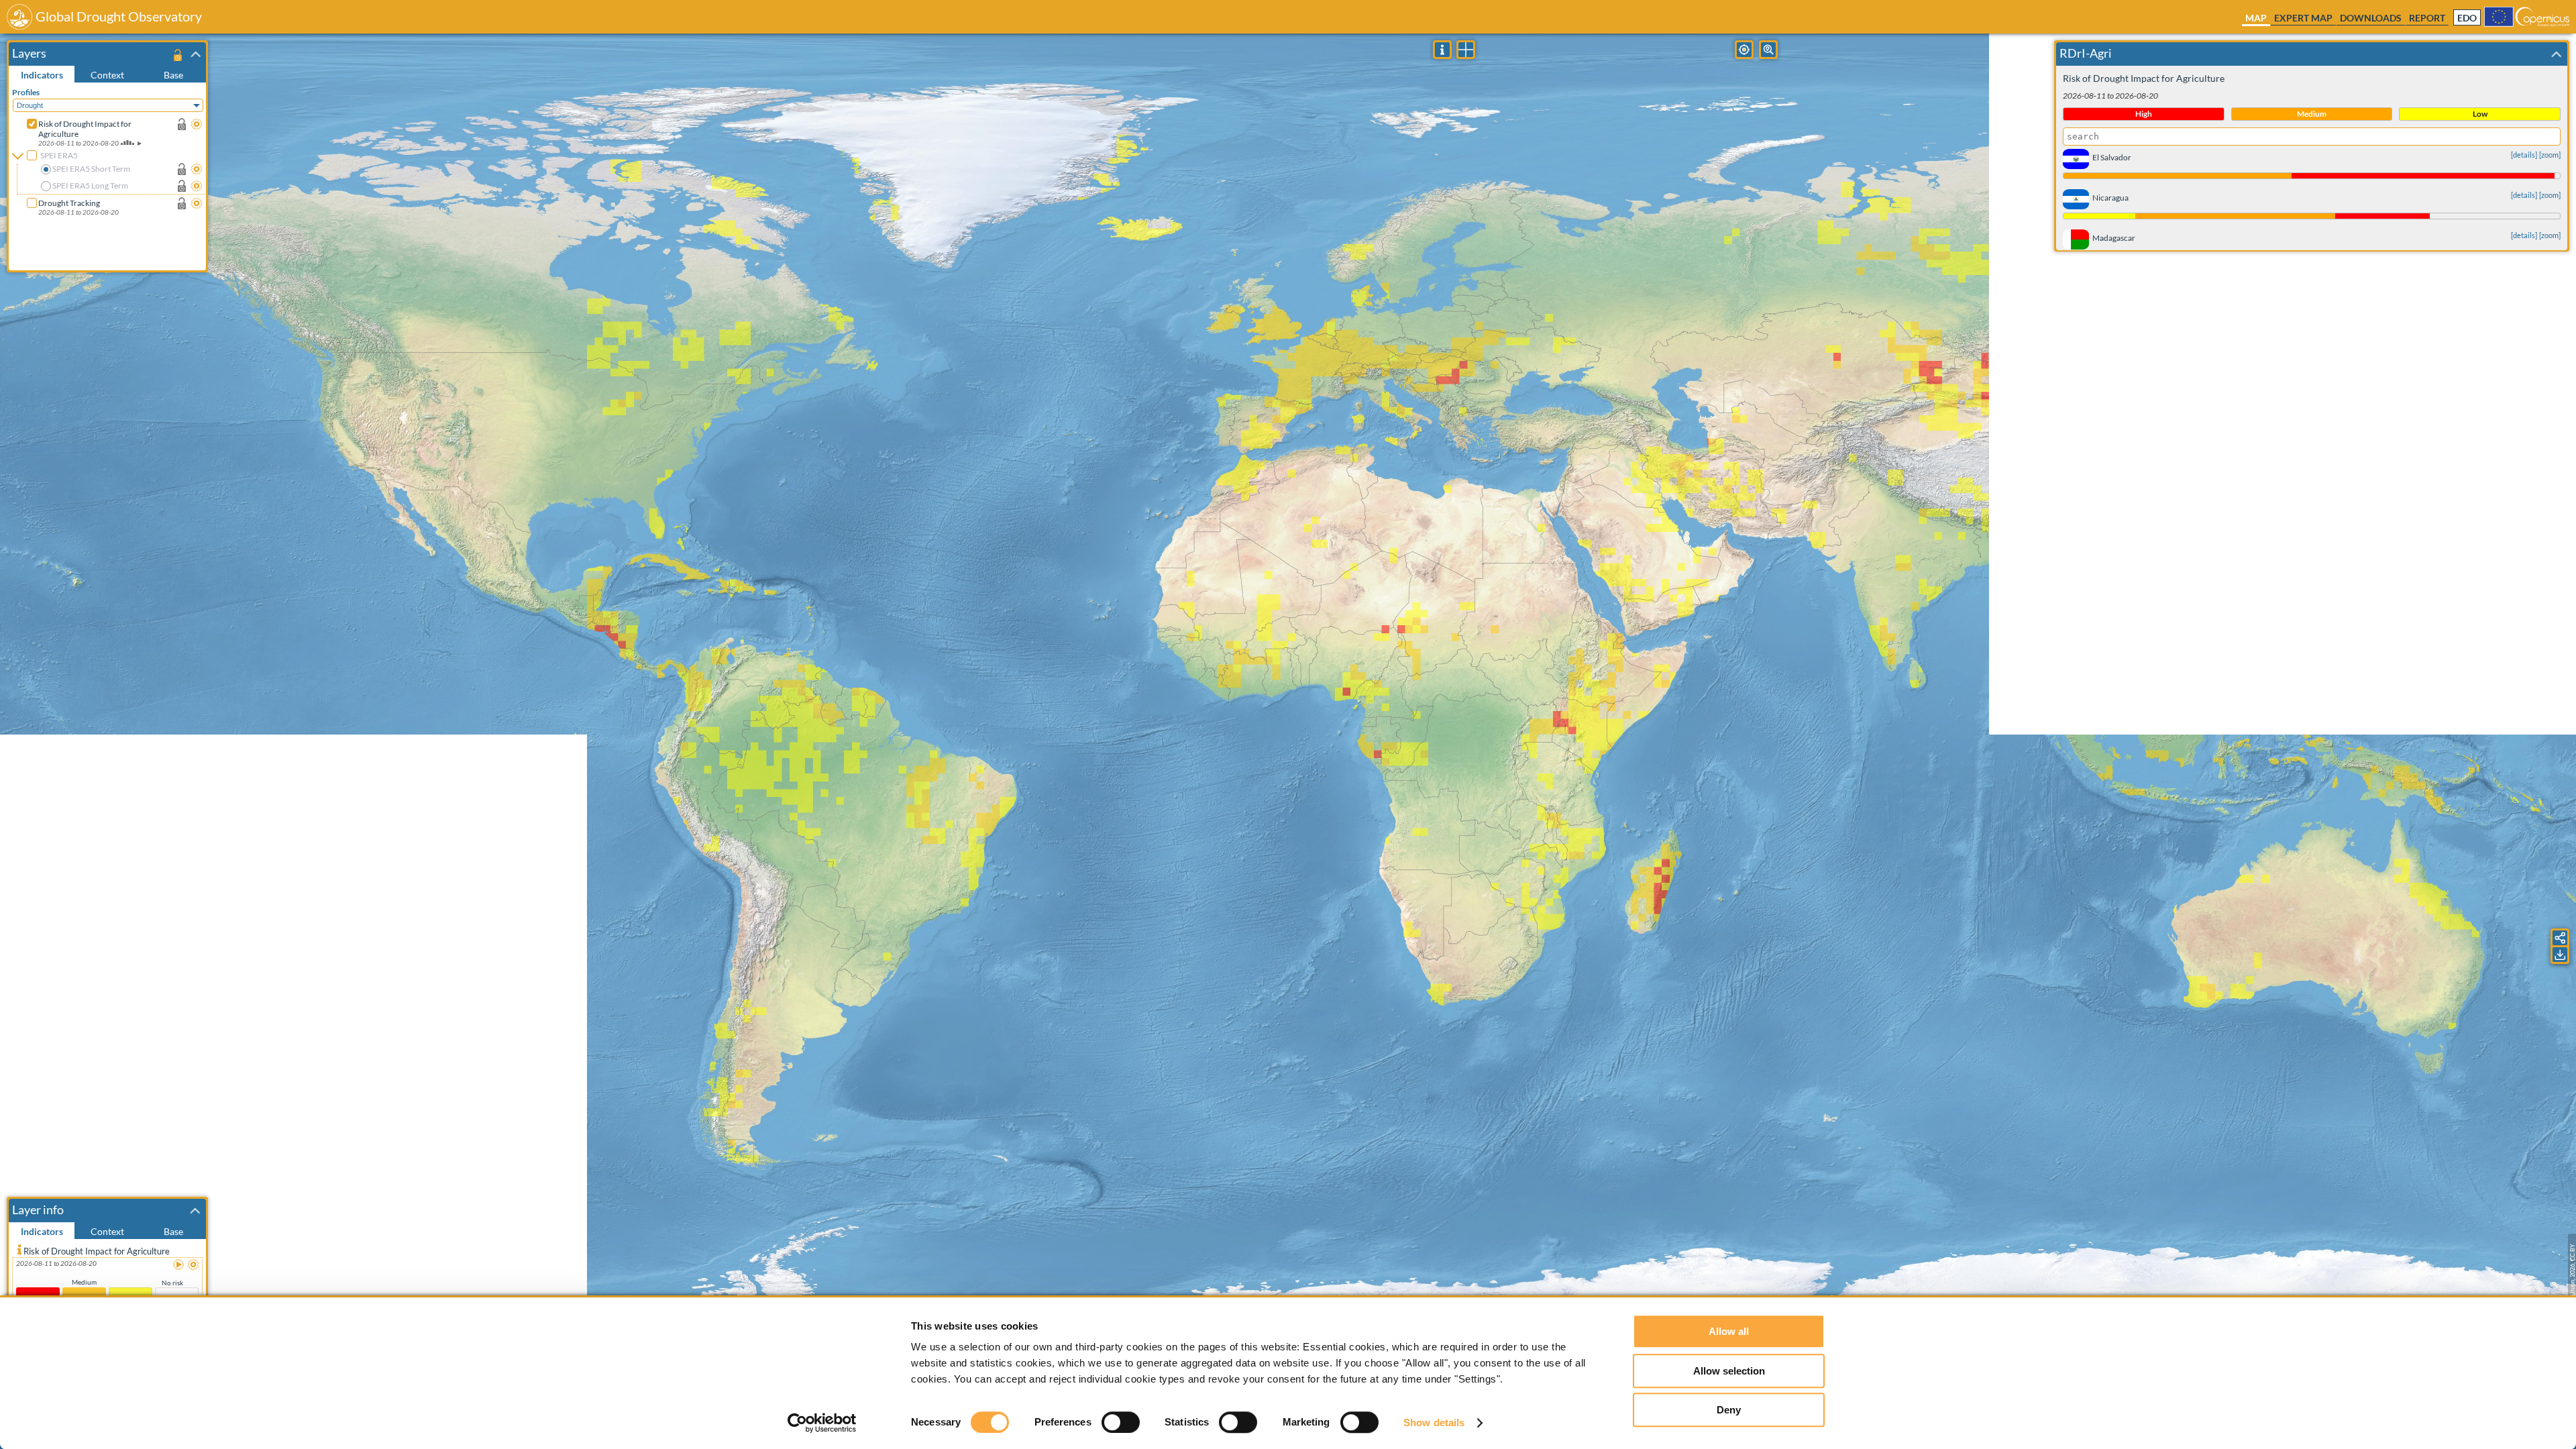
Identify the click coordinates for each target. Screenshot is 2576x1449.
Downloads (2371, 18)
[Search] (1768, 50)
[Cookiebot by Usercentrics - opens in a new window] (822, 1423)
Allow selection (1729, 1371)
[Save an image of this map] (2560, 955)
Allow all (1729, 1331)
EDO (2467, 18)
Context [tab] (107, 75)
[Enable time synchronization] (182, 124)
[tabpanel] (109, 176)
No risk (172, 1283)
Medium (84, 1282)
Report (2427, 18)
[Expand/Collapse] (196, 54)
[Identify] (1442, 50)
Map (2256, 18)
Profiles (26, 92)
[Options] (197, 124)
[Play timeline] (179, 1265)
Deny (1729, 1410)
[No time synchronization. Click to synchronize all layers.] (177, 55)
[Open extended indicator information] (19, 1249)
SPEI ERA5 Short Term (91, 169)
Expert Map (2303, 18)
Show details (1434, 1423)
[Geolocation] (1744, 50)
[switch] (1121, 1422)
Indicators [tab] (42, 75)
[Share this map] (2560, 938)
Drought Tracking (69, 203)
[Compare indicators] (1466, 50)
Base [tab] (173, 75)
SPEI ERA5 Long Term (90, 185)
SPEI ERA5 (59, 155)
